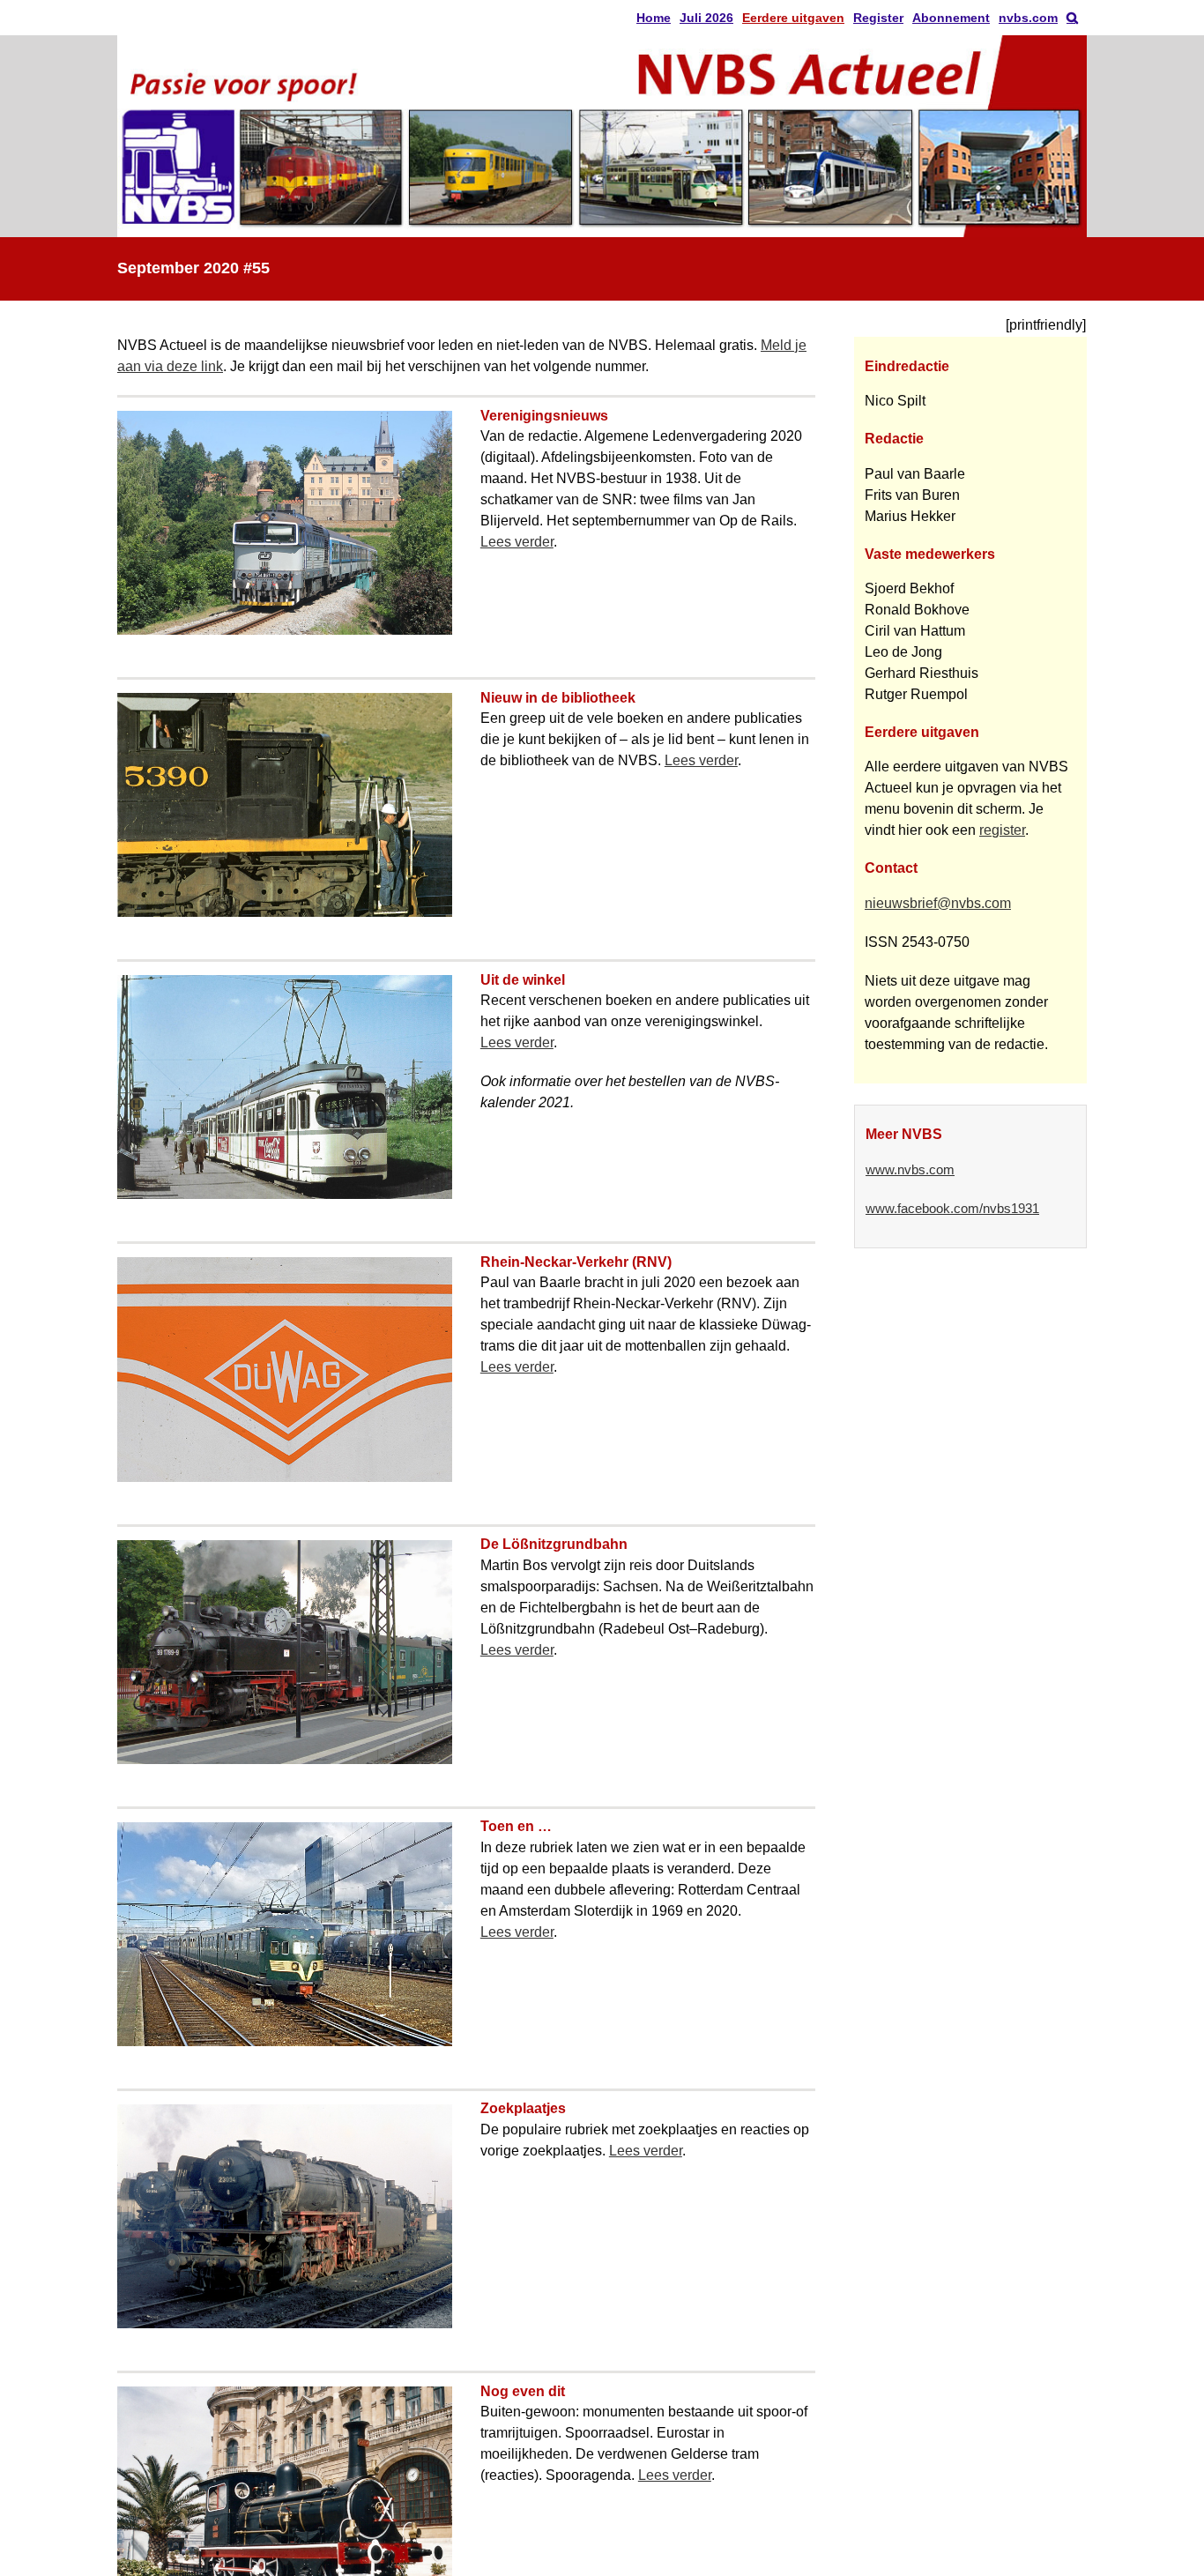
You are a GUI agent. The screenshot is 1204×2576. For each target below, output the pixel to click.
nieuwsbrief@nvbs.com (938, 903)
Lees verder (517, 542)
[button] (1072, 18)
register (1002, 830)
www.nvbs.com (910, 1170)
